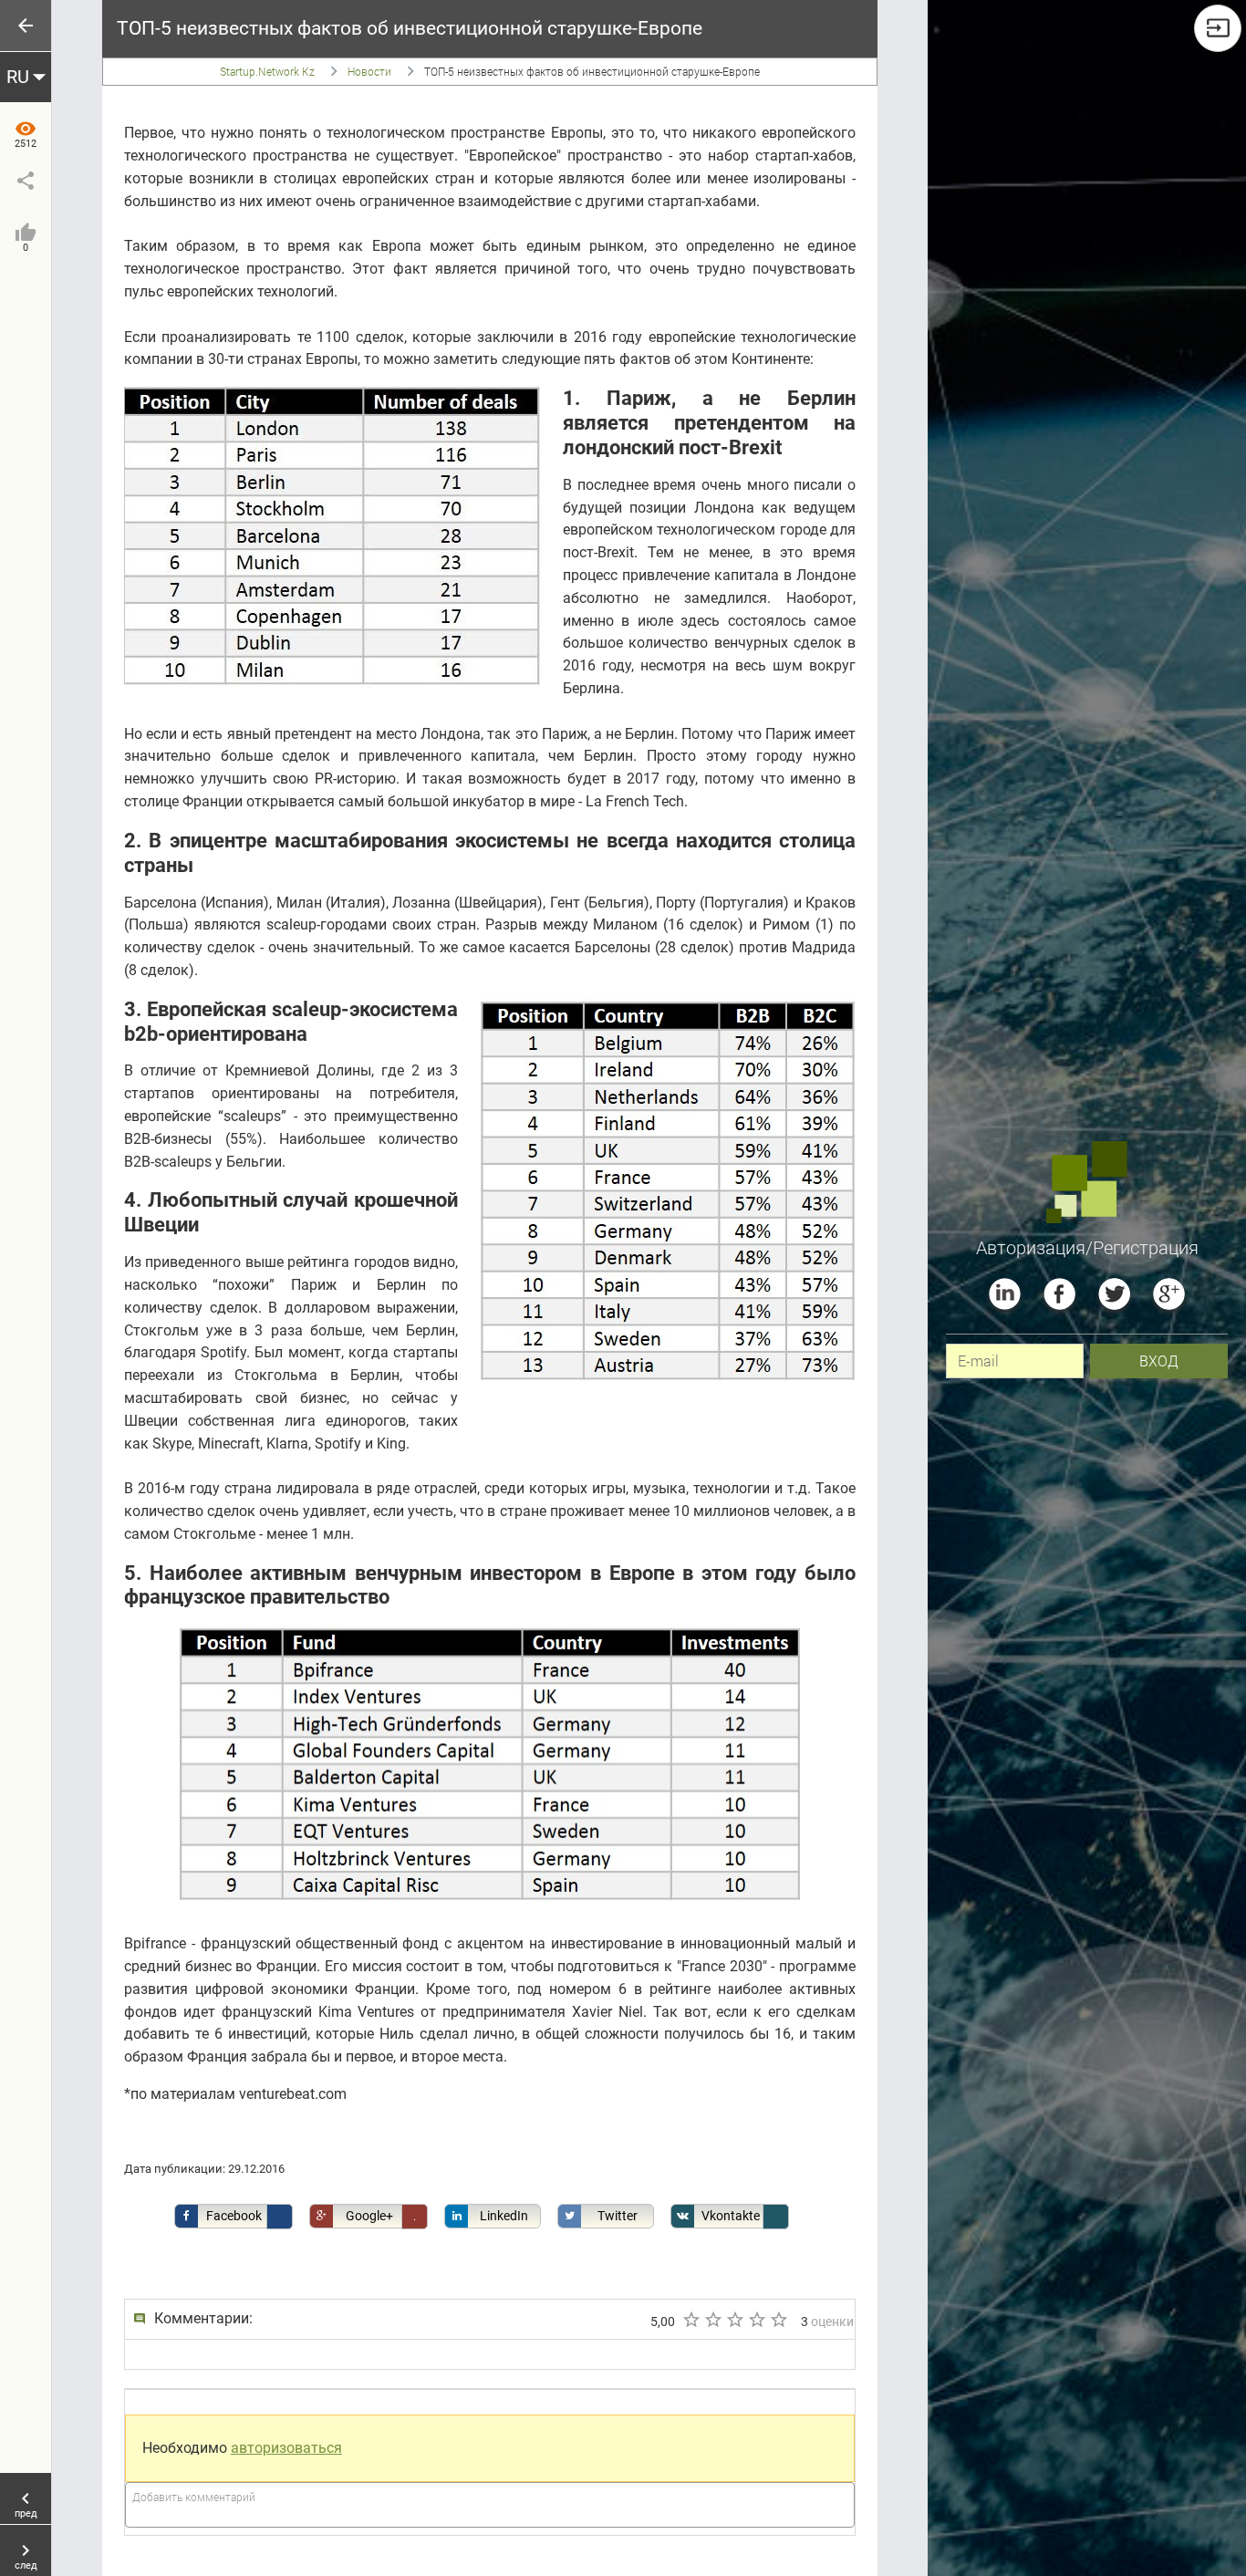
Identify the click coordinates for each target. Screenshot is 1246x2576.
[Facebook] (1059, 1294)
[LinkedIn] (1005, 1294)
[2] (712, 2320)
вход (1159, 1361)
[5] (778, 2320)
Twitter (618, 2216)
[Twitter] (1114, 1294)
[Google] (1169, 1294)
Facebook (234, 2216)
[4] (756, 2320)
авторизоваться (286, 2448)
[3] (734, 2320)
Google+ (369, 2216)
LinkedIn (504, 2216)
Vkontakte (731, 2216)
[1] (690, 2320)
